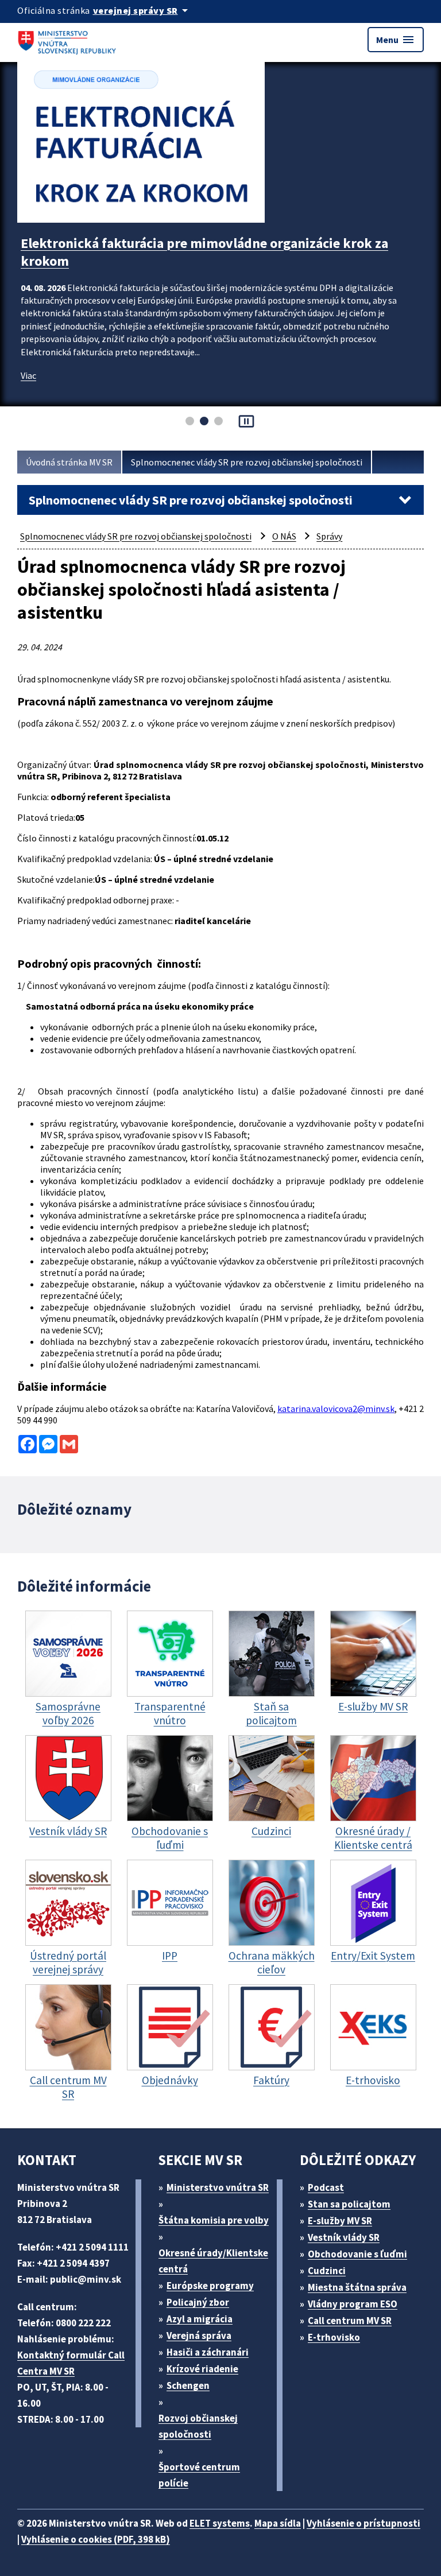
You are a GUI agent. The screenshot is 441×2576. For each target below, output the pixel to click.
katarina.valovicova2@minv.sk (336, 1409)
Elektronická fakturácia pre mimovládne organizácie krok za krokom (204, 252)
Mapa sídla (278, 2523)
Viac (28, 375)
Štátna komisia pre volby (214, 2220)
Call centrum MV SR (350, 2321)
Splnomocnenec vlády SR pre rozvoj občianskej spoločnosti (247, 462)
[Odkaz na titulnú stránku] (69, 40)
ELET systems (220, 2523)
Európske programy (210, 2286)
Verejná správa (199, 2336)
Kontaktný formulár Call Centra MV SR (71, 2363)
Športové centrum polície (199, 2475)
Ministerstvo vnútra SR (218, 2187)
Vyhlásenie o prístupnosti (363, 2523)
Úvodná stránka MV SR (69, 462)
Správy (329, 536)
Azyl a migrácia (200, 2319)
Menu (396, 40)
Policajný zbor (198, 2302)
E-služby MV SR (340, 2221)
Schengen (188, 2385)
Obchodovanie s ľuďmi (357, 2254)
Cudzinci (327, 2271)
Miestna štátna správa (357, 2287)
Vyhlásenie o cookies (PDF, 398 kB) (96, 2539)
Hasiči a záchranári (208, 2352)
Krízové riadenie (202, 2369)
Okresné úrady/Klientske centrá (213, 2261)
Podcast (326, 2187)
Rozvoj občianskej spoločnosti (198, 2426)
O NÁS (284, 536)
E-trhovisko (334, 2337)
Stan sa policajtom (349, 2204)
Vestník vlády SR (344, 2237)
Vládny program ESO (353, 2304)
